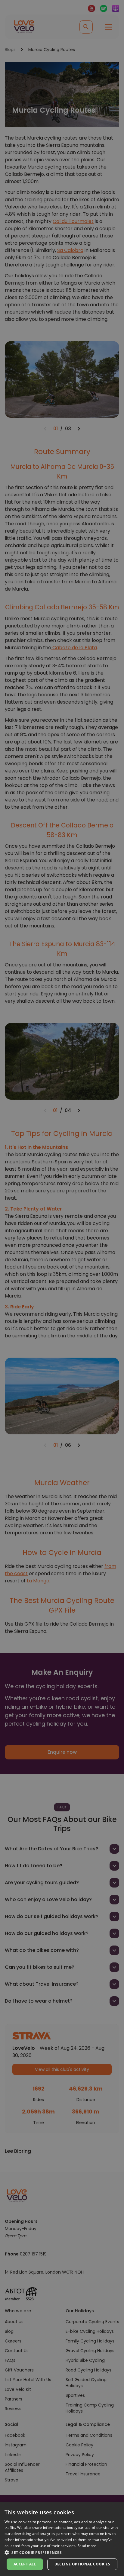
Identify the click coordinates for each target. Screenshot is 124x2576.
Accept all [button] (25, 2564)
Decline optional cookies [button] (82, 2564)
